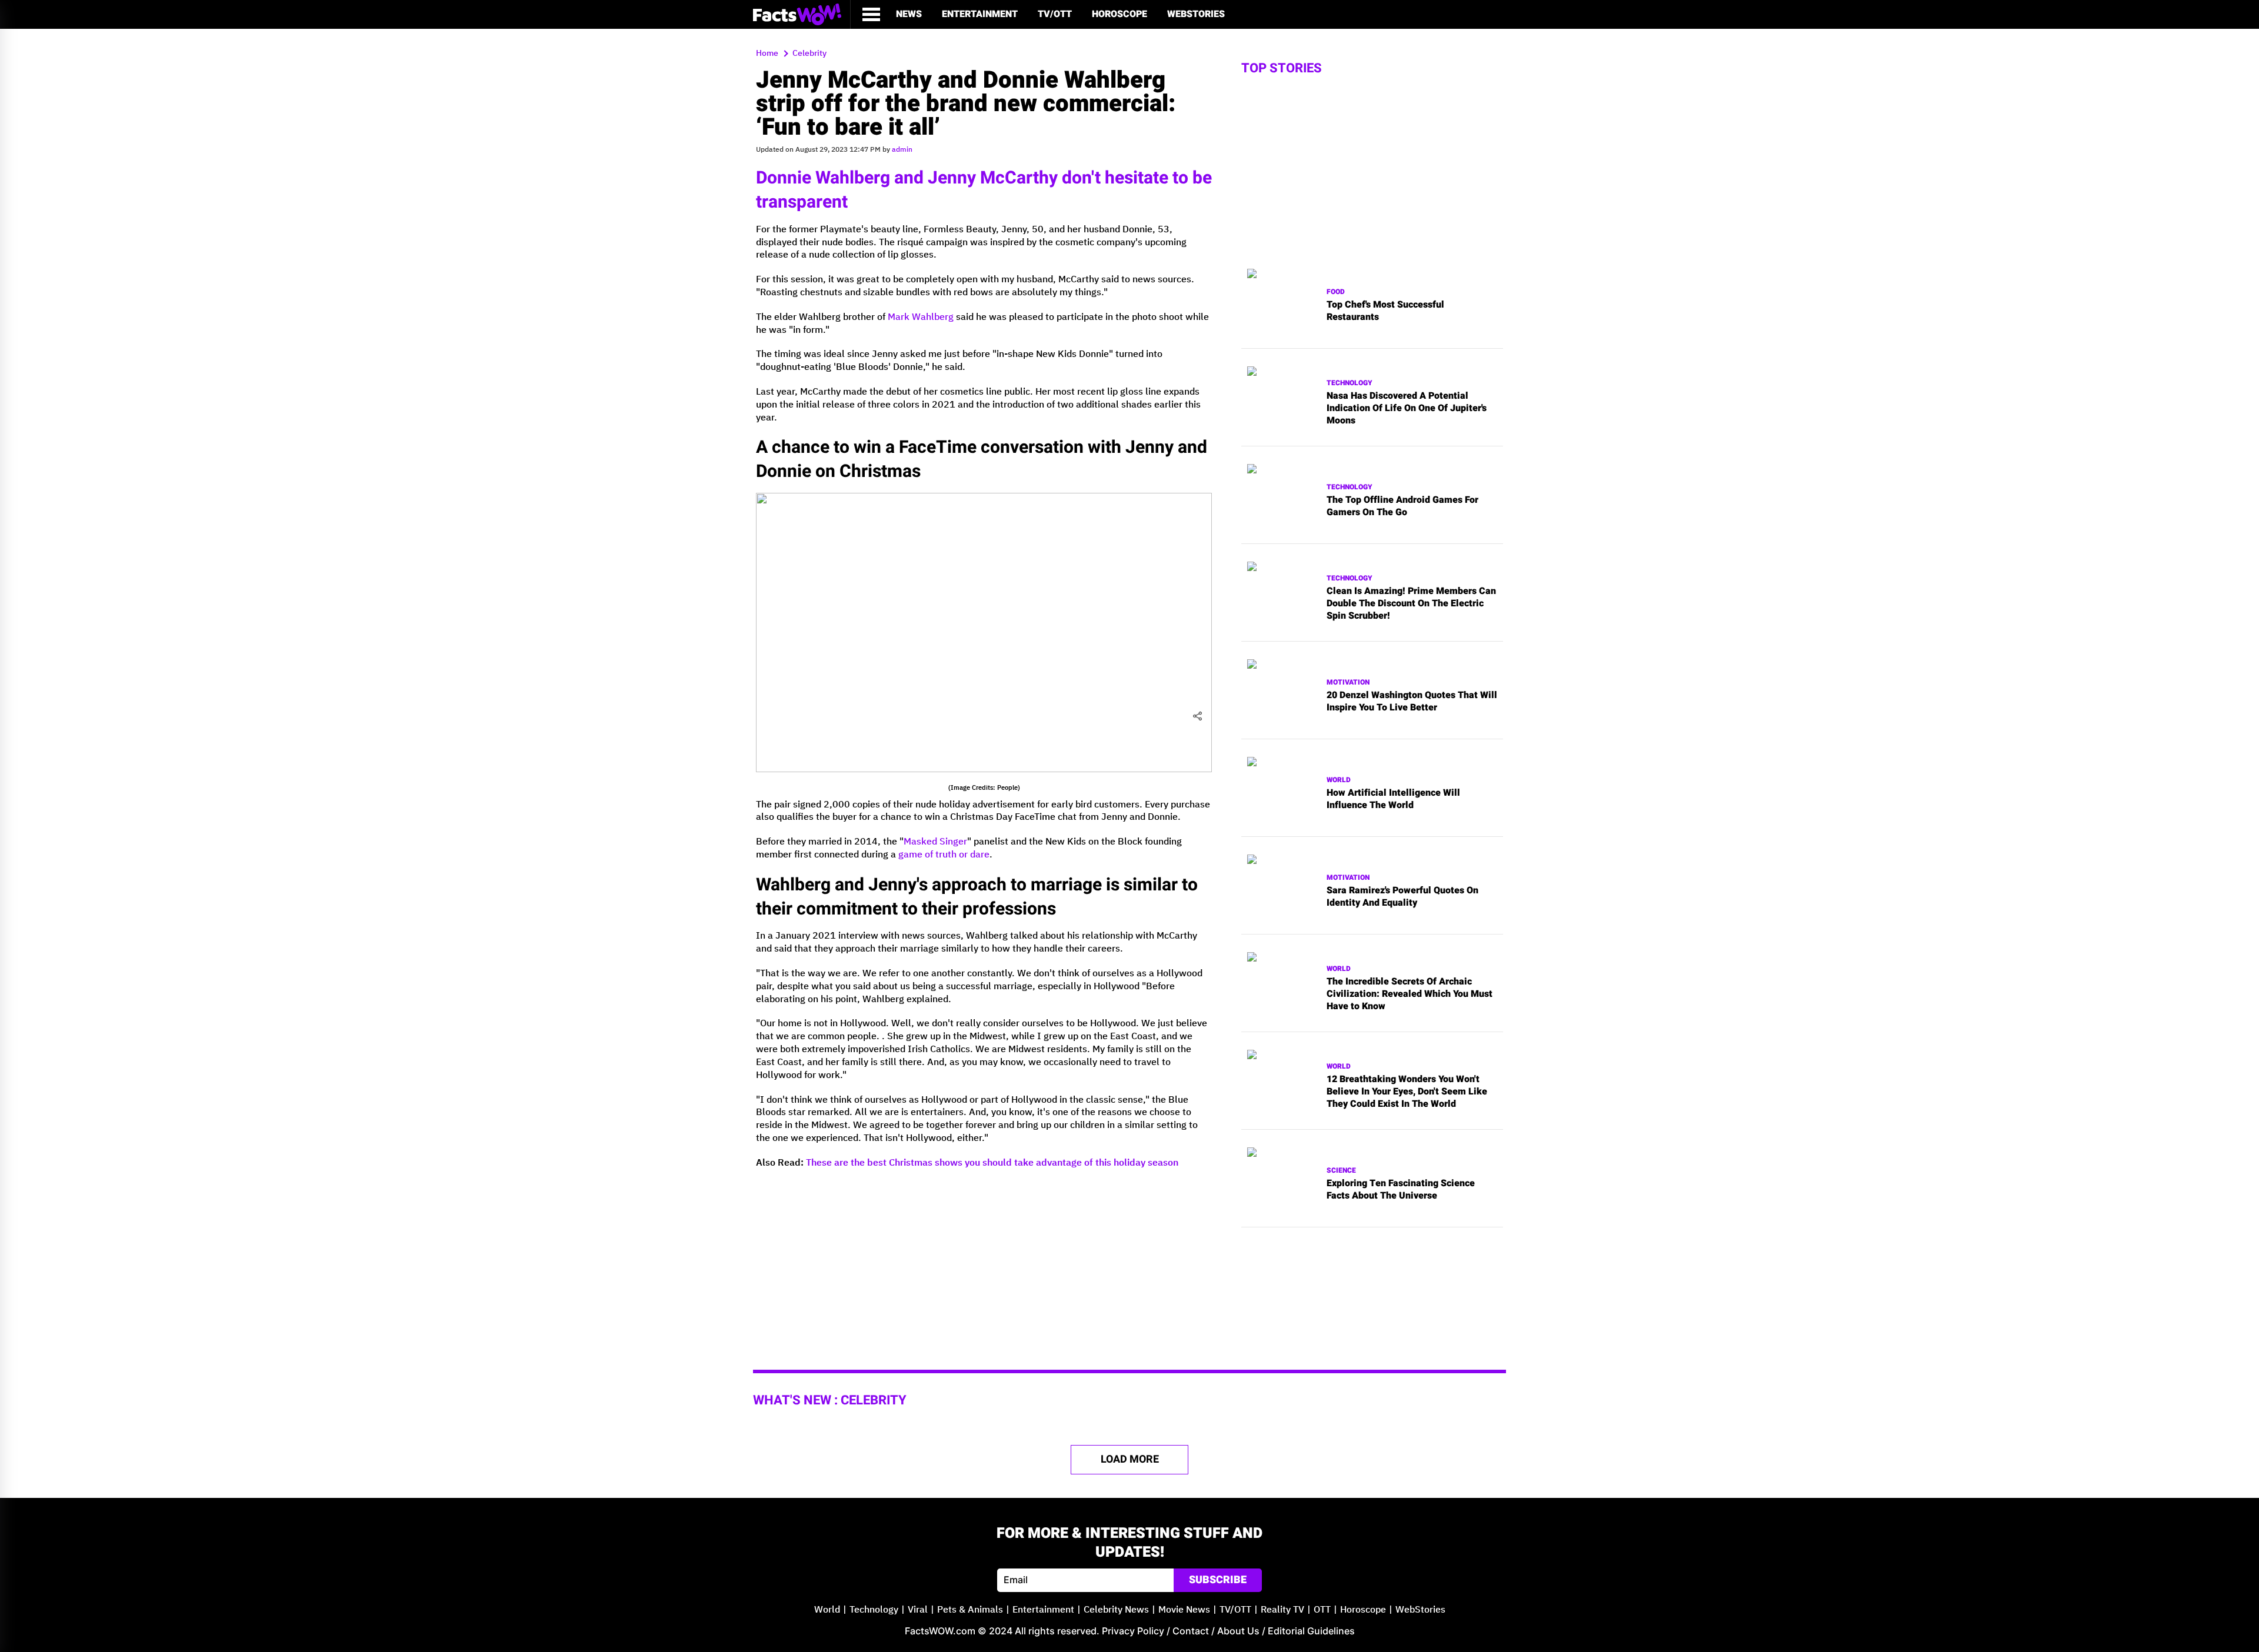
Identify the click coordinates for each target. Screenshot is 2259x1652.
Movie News (1184, 1610)
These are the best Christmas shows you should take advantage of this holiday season (992, 1163)
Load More (1130, 1459)
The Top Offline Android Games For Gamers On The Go (1402, 506)
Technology (1350, 383)
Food (1336, 292)
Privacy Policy (1133, 1631)
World (1339, 780)
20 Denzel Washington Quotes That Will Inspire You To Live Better (1412, 702)
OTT (1322, 1610)
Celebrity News (1116, 1610)
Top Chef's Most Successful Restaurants (1385, 311)
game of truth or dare (944, 855)
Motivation (1348, 683)
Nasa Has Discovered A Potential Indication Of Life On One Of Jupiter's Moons (1407, 408)
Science (1341, 1171)
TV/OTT (1055, 14)
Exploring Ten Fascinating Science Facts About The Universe (1401, 1190)
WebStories (1196, 14)
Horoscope (1119, 14)
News (909, 14)
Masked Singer (935, 842)
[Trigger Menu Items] (871, 14)
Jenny (952, 178)
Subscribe (1218, 1580)
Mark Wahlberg (921, 317)
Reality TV (1282, 1610)
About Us (1238, 1631)
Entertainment (980, 14)
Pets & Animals (970, 1610)
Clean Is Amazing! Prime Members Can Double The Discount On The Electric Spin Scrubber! (1411, 603)
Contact (1191, 1631)
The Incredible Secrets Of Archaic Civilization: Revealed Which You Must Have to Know (1410, 994)
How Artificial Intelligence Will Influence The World (1393, 799)
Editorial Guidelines (1311, 1631)
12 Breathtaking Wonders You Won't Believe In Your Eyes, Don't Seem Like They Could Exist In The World (1407, 1092)
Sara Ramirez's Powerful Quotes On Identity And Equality (1402, 897)
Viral (918, 1610)
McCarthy (1019, 178)
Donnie (784, 178)
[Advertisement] (984, 1261)
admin (902, 150)
